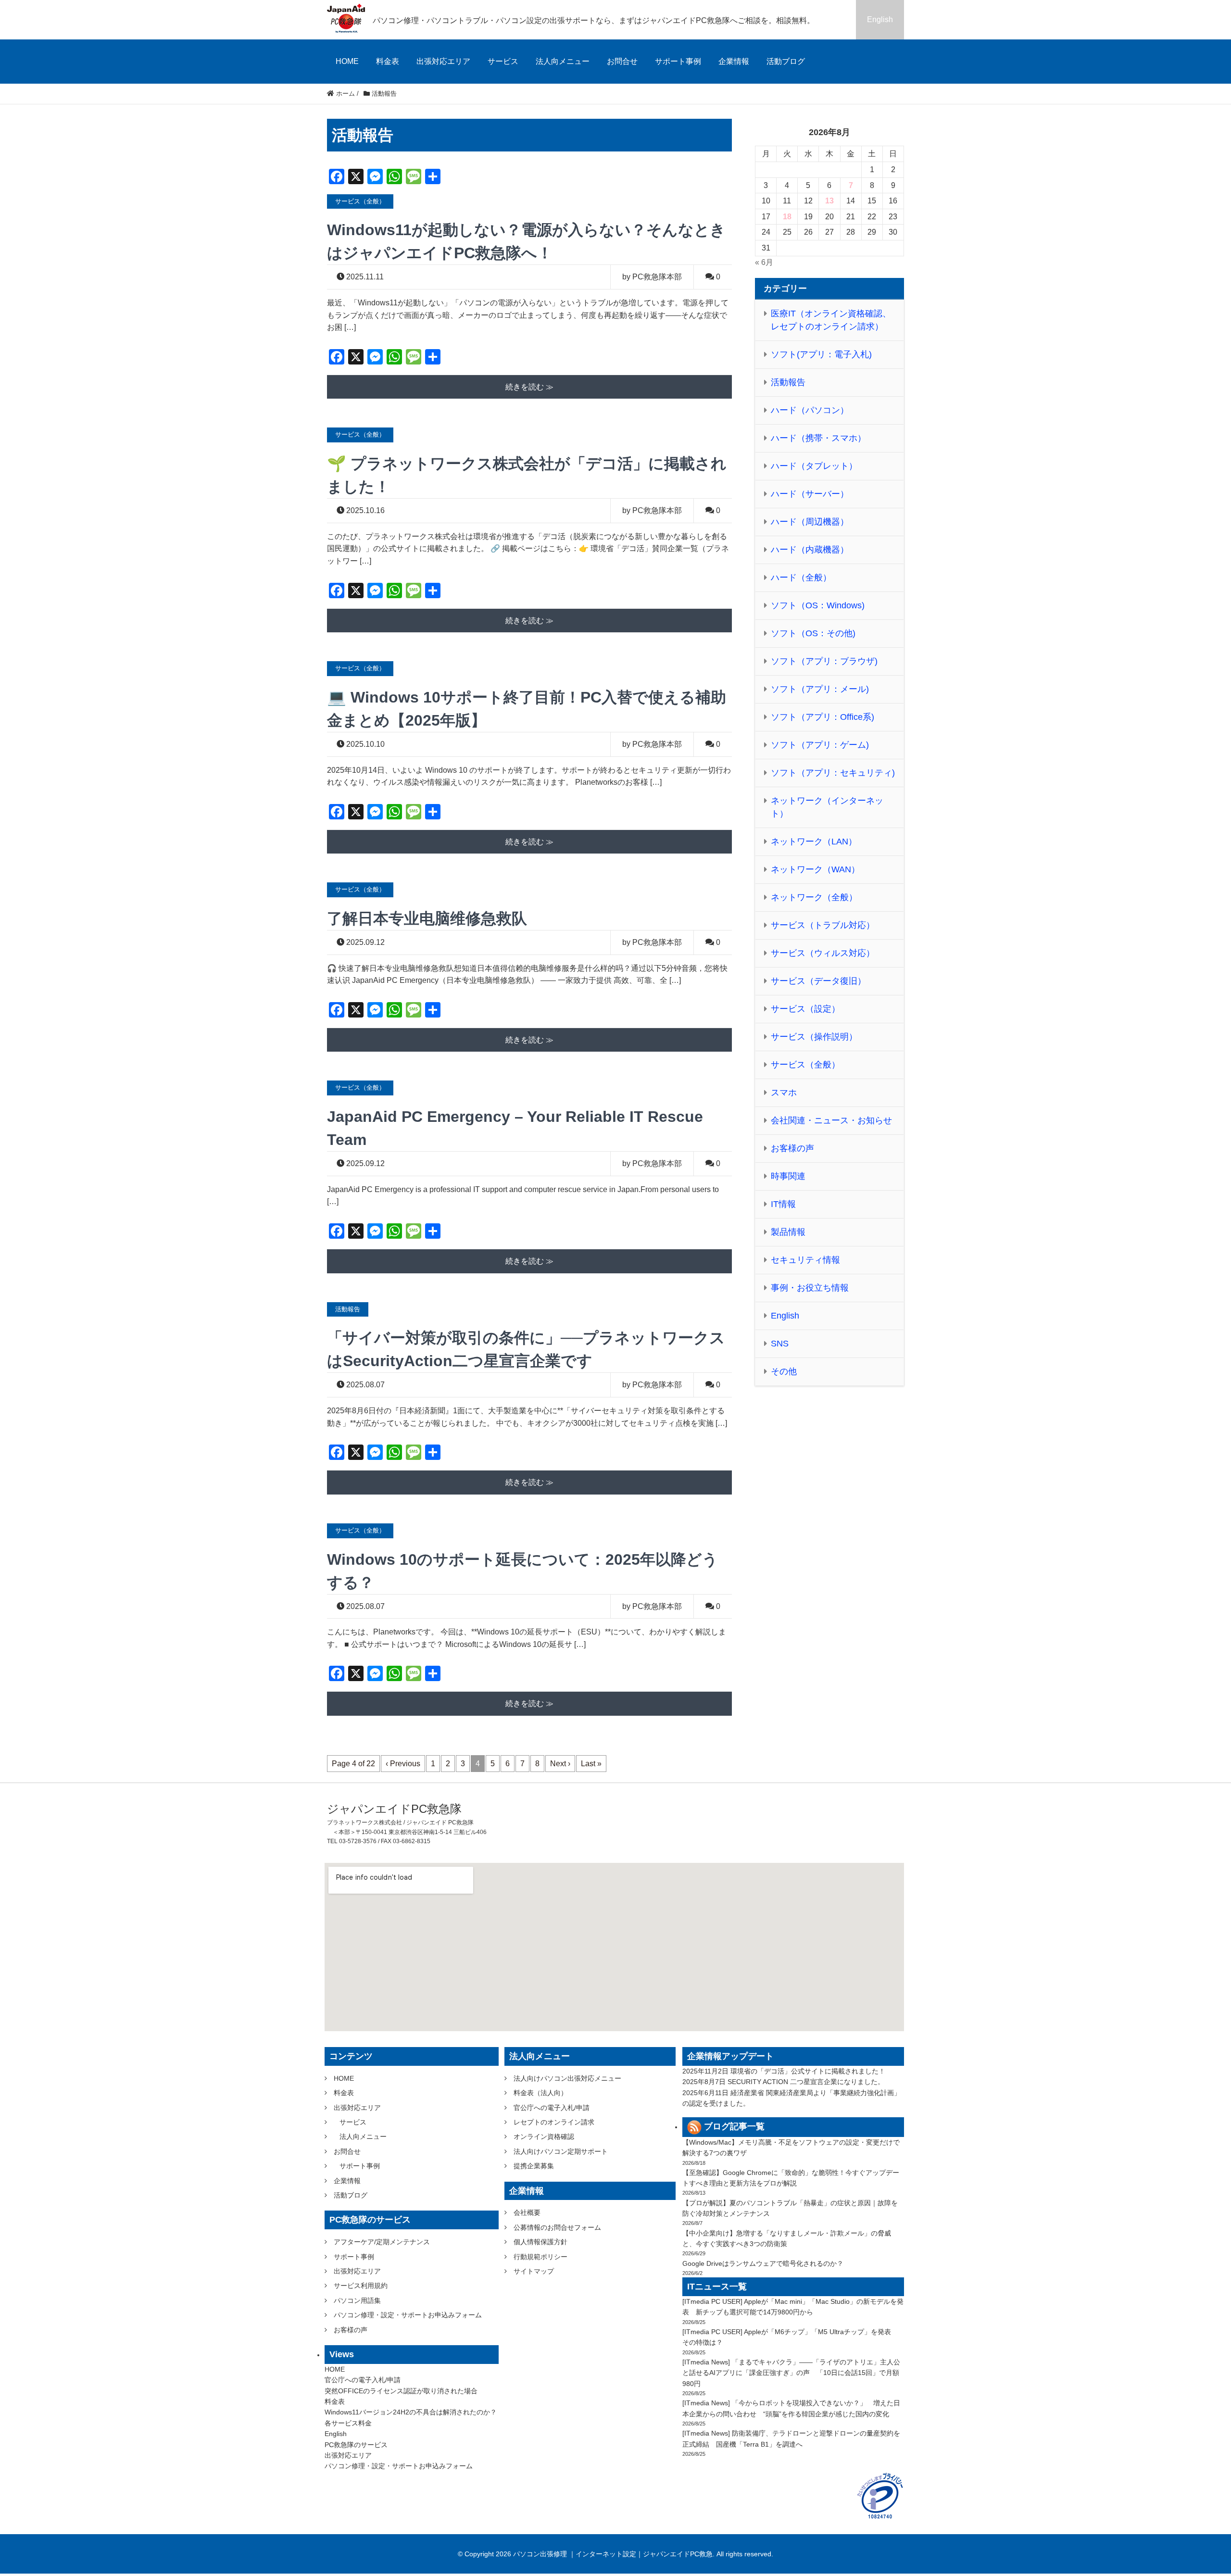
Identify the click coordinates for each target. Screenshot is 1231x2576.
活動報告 (788, 382)
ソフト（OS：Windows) (818, 605)
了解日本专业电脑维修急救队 (427, 918)
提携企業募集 (534, 2166)
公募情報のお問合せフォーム (557, 2227)
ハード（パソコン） (810, 410)
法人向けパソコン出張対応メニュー (567, 2078)
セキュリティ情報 (805, 1260)
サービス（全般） (805, 1065)
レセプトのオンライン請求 (554, 2122)
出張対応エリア (443, 61)
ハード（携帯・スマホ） (818, 438)
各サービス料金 (348, 2423)
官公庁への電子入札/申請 (363, 2380)
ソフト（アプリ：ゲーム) (820, 745)
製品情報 (788, 1232)
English (880, 19)
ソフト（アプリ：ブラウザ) (824, 661)
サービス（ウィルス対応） (823, 953)
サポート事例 (678, 61)
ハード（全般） (801, 578)
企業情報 (734, 61)
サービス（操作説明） (814, 1037)
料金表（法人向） (540, 2093)
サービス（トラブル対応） (823, 925)
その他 (784, 1371)
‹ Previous (403, 1764)
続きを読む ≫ (529, 387)
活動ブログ (786, 61)
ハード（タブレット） (814, 466)
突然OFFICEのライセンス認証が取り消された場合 (401, 2391)
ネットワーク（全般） (814, 897)
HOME (347, 61)
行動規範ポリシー (540, 2257)
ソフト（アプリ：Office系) (823, 717)
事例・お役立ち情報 (810, 1288)
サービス (503, 61)
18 (787, 217)
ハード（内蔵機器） (810, 550)
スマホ (784, 1093)
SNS (780, 1344)
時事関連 (788, 1176)
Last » (591, 1764)
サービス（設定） (805, 1009)
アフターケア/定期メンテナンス (382, 2242)
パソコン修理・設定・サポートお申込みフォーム (408, 2315)
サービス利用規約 (361, 2286)
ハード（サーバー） (810, 494)
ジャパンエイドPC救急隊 (394, 1809)
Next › (560, 1764)
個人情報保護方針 (540, 2242)
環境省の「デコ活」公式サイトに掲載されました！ (808, 2071)
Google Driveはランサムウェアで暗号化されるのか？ (763, 2263)
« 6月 (764, 262)
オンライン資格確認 (544, 2136)
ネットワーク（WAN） (815, 869)
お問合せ (622, 61)
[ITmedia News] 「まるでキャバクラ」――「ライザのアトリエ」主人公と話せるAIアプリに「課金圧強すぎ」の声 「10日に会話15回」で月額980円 (791, 2373)
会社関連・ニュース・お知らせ (831, 1120)
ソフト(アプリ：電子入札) (821, 354)
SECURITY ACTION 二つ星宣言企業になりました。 (806, 2082)
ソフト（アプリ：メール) (820, 689)
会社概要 (527, 2212)
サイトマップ (534, 2271)
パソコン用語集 (357, 2300)
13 (829, 201)
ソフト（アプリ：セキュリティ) (833, 773)
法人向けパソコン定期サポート (561, 2151)
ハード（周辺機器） (810, 522)
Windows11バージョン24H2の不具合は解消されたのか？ (411, 2412)
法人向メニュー (563, 61)
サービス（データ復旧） (818, 981)
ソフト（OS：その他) (813, 633)
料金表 (388, 61)
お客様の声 (792, 1148)
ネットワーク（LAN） (814, 842)
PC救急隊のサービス (356, 2445)
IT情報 (783, 1204)
